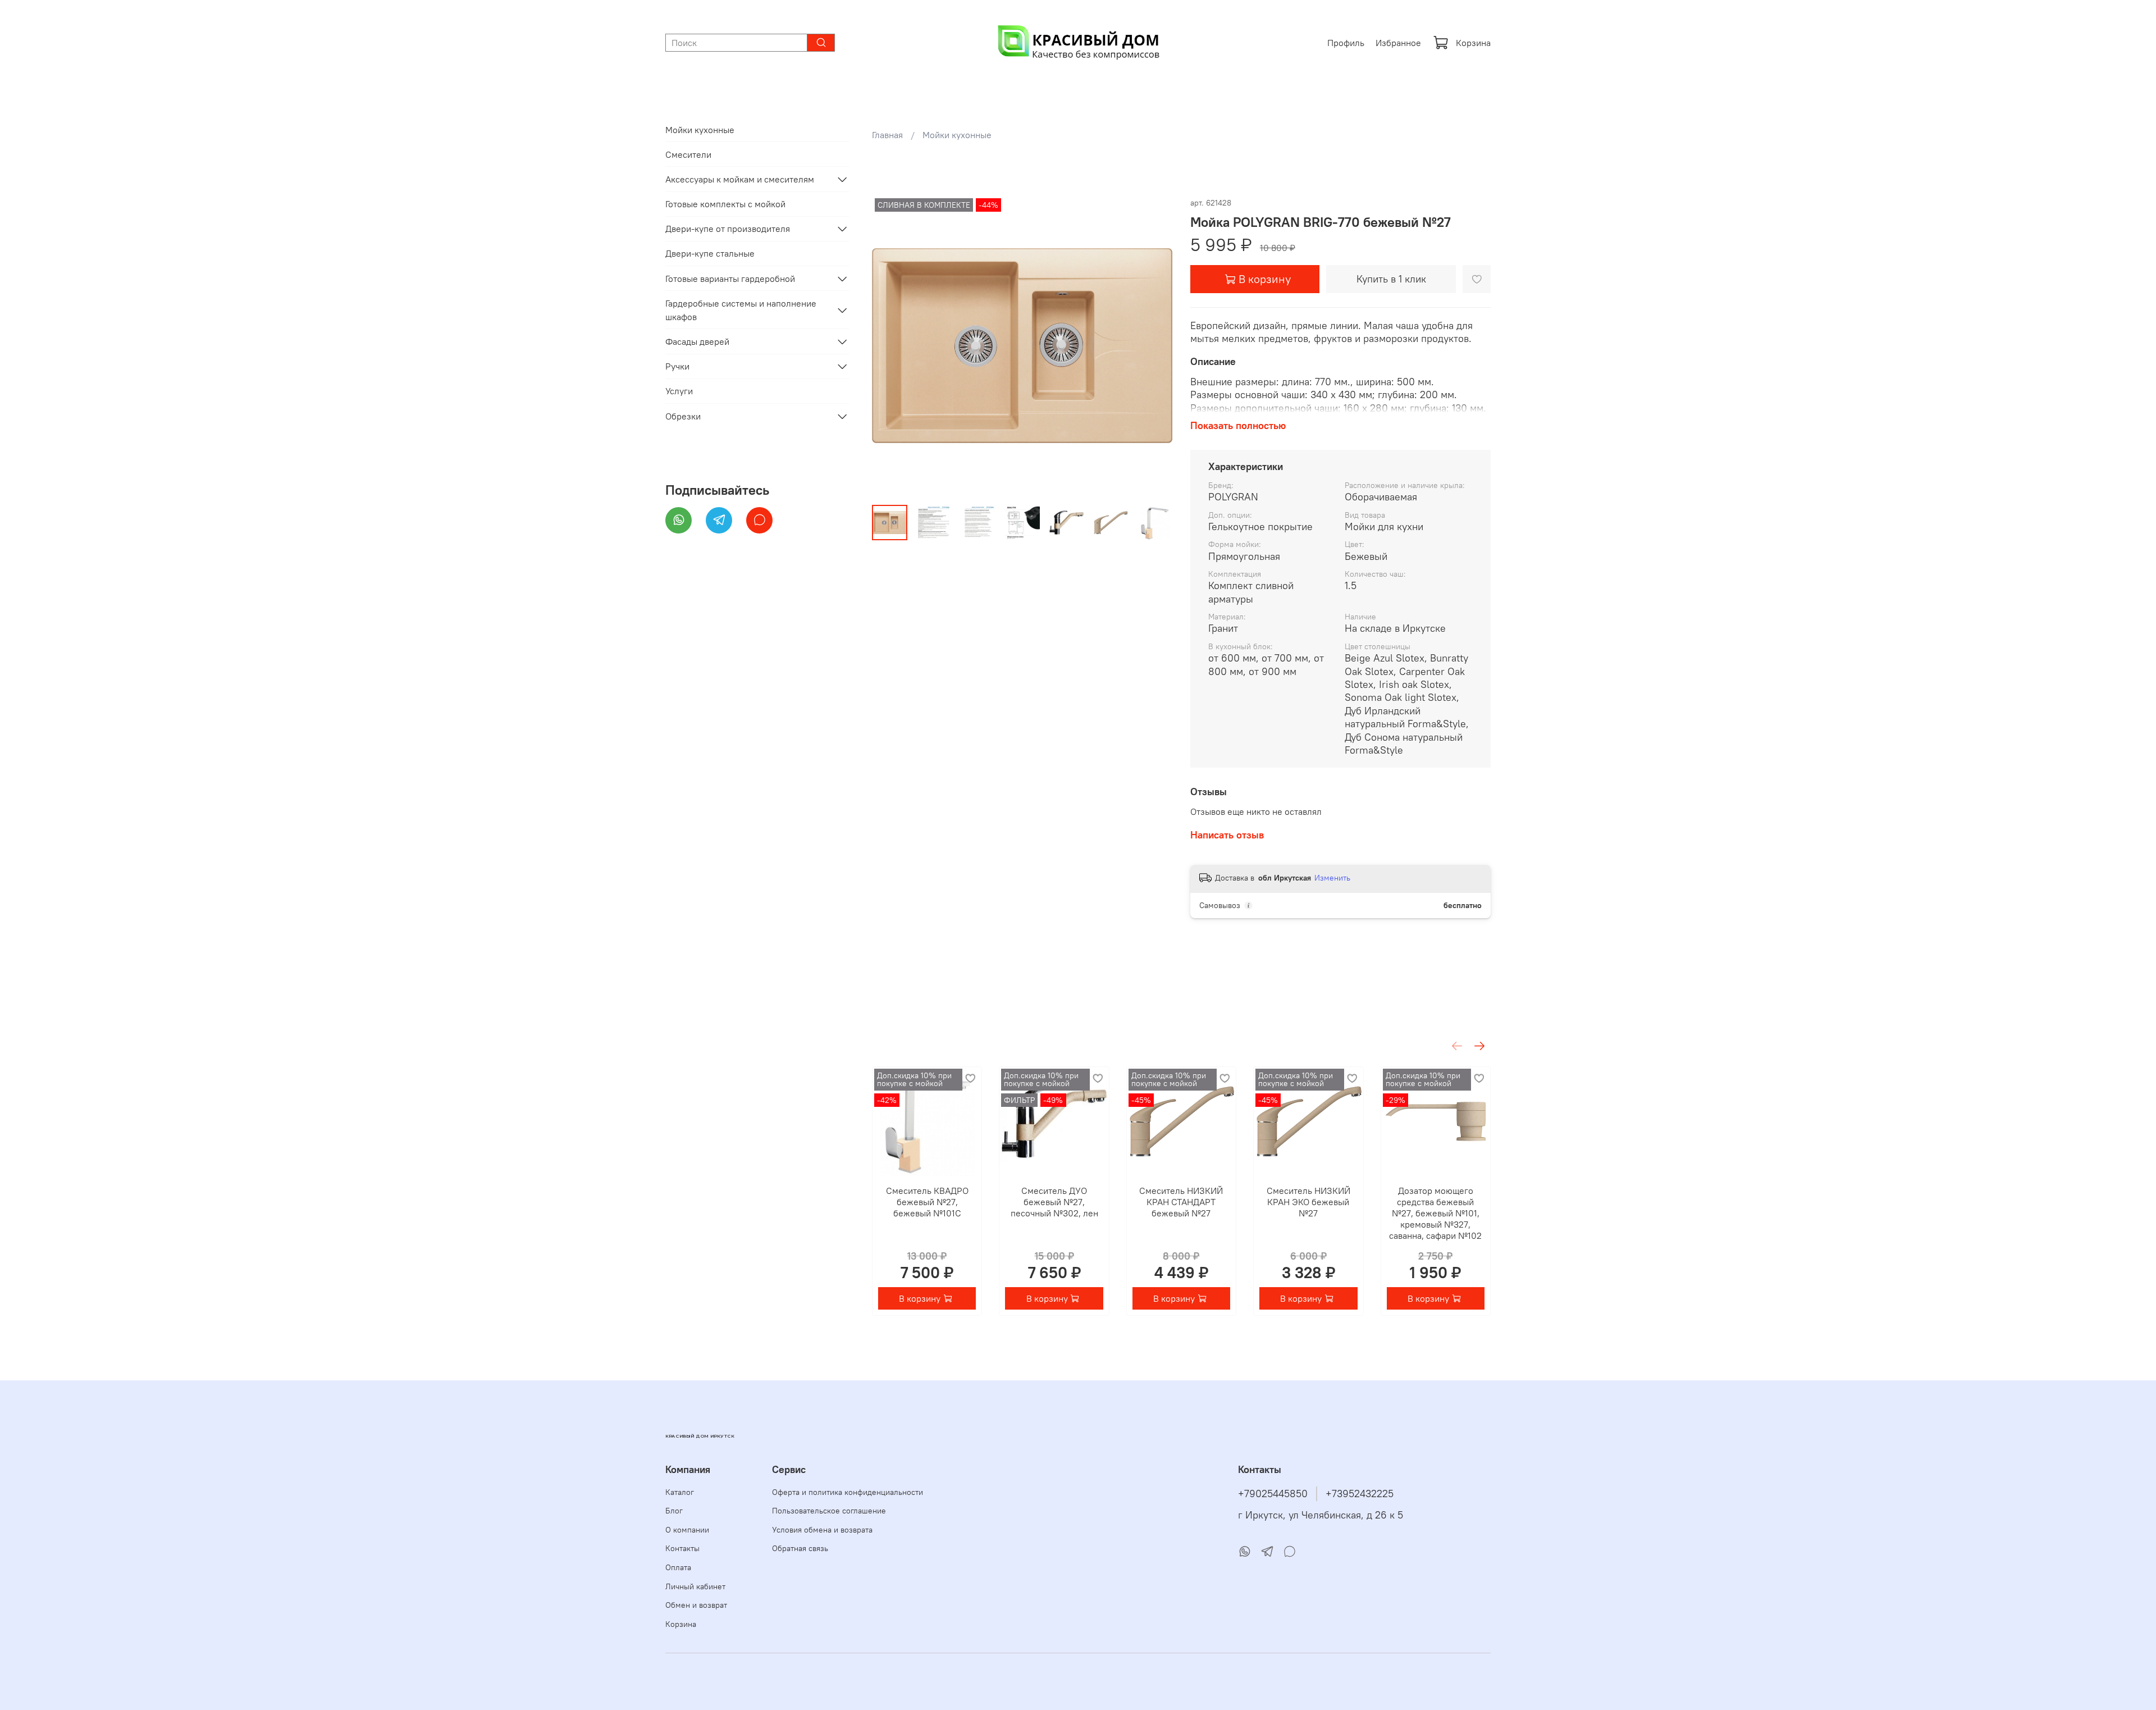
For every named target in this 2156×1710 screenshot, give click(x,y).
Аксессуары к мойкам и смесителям (740, 179)
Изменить (1332, 878)
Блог (674, 1511)
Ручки (677, 366)
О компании (687, 1530)
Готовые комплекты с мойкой (725, 204)
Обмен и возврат (696, 1605)
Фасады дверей (697, 341)
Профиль (1346, 43)
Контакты (682, 1548)
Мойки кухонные (957, 135)
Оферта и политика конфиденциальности (848, 1492)
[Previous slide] (890, 346)
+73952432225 (1360, 1494)
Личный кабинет (695, 1586)
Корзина (1473, 43)
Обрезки (683, 416)
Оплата (678, 1567)
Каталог (680, 1492)
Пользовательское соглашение (829, 1511)
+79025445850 (1273, 1494)
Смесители (688, 154)
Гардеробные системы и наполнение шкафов (741, 310)
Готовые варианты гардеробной (730, 279)
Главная (887, 135)
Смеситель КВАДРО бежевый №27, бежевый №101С (927, 1202)
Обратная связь (800, 1548)
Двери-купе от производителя (728, 229)
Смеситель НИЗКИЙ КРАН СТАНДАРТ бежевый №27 (1181, 1202)
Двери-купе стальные (710, 253)
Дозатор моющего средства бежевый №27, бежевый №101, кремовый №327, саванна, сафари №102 (1435, 1214)
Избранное (1398, 43)
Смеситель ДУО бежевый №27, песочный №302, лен (1054, 1202)
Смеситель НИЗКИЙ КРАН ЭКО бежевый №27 (1308, 1202)
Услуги (679, 391)
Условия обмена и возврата (822, 1530)
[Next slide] (1154, 346)
